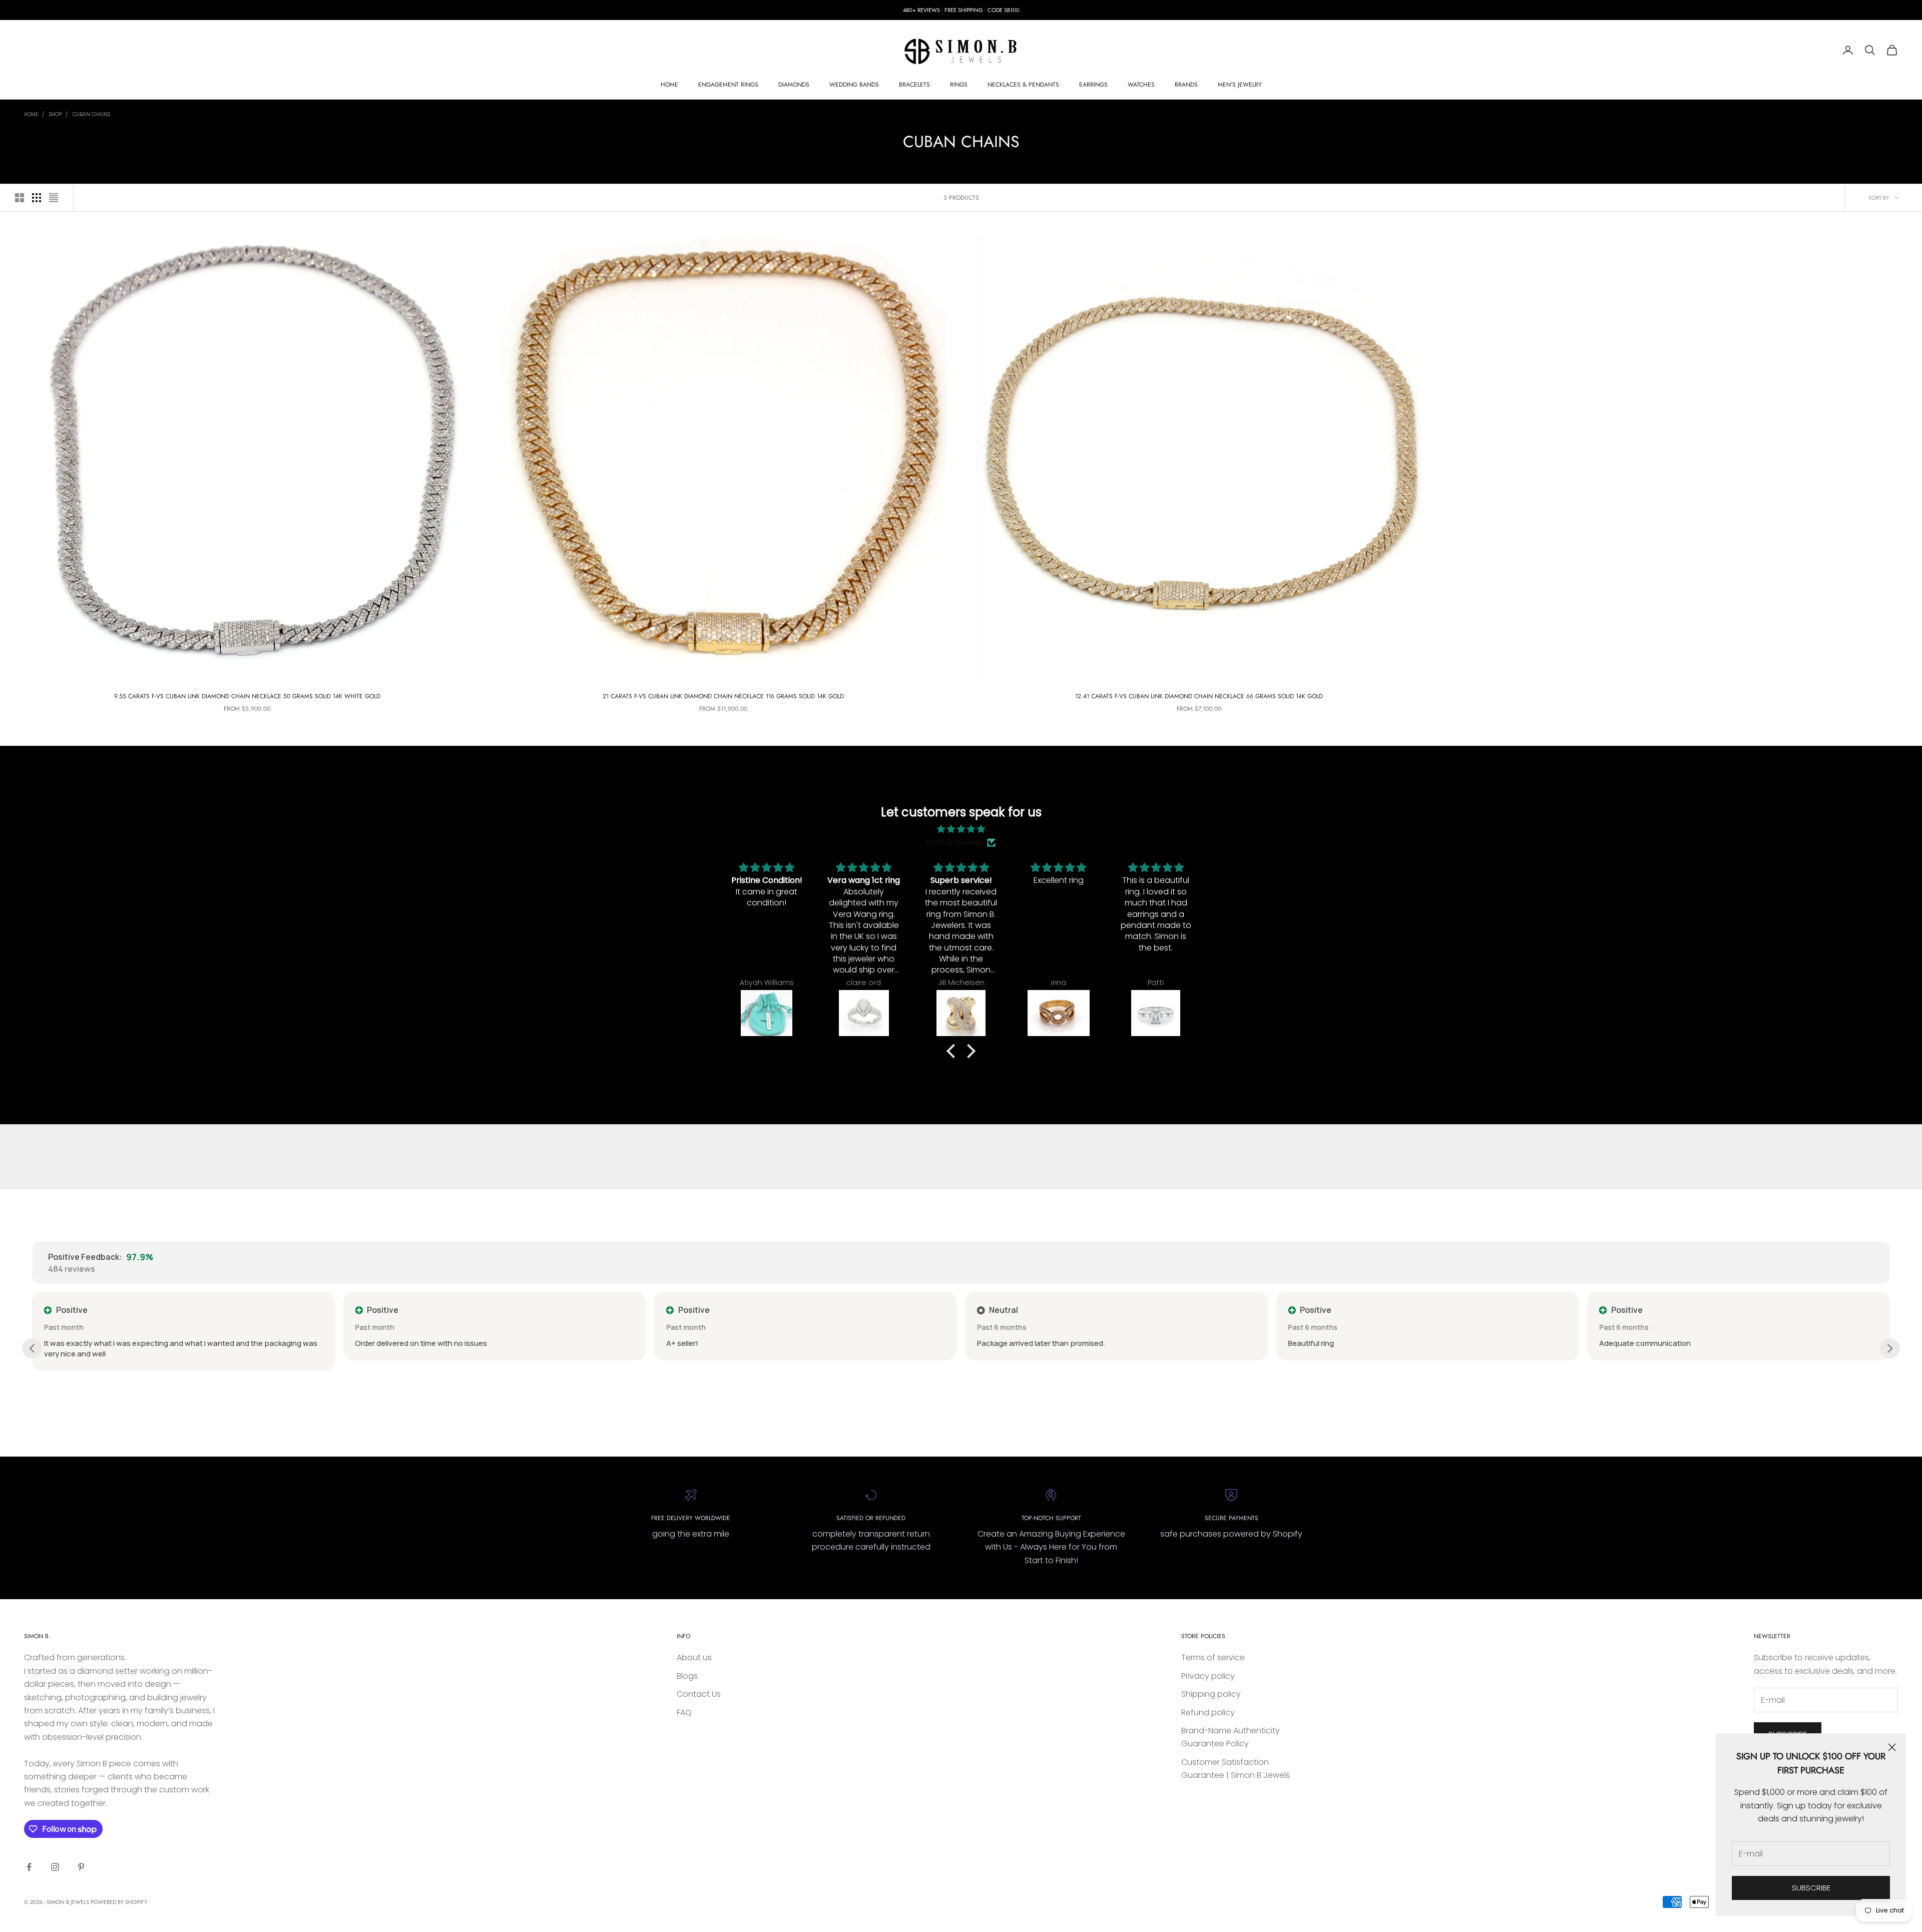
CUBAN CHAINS (91, 114)
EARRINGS (1093, 85)
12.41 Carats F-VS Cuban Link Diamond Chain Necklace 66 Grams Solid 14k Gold (1199, 696)
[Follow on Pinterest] (81, 1867)
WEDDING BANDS (854, 85)
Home (31, 114)
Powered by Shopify (119, 1902)
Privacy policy (1208, 1676)
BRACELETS (914, 85)
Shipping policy (1211, 1694)
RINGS (959, 85)
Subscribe (1811, 1888)
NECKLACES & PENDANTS (1023, 85)
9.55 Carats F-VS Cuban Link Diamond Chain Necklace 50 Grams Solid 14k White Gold (247, 696)
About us (694, 1657)
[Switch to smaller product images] (37, 198)
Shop (55, 114)
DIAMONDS (794, 85)
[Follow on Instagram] (55, 1867)
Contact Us (699, 1694)
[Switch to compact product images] (54, 198)
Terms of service (1213, 1657)
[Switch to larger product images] (20, 198)
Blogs (687, 1676)
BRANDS (1186, 85)
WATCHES (1141, 85)
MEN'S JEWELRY (1240, 85)
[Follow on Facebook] (29, 1867)
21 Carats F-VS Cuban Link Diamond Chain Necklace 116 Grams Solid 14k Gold (723, 696)
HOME (669, 85)
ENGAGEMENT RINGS (728, 85)
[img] (961, 829)
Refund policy (1208, 1713)
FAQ (684, 1713)
